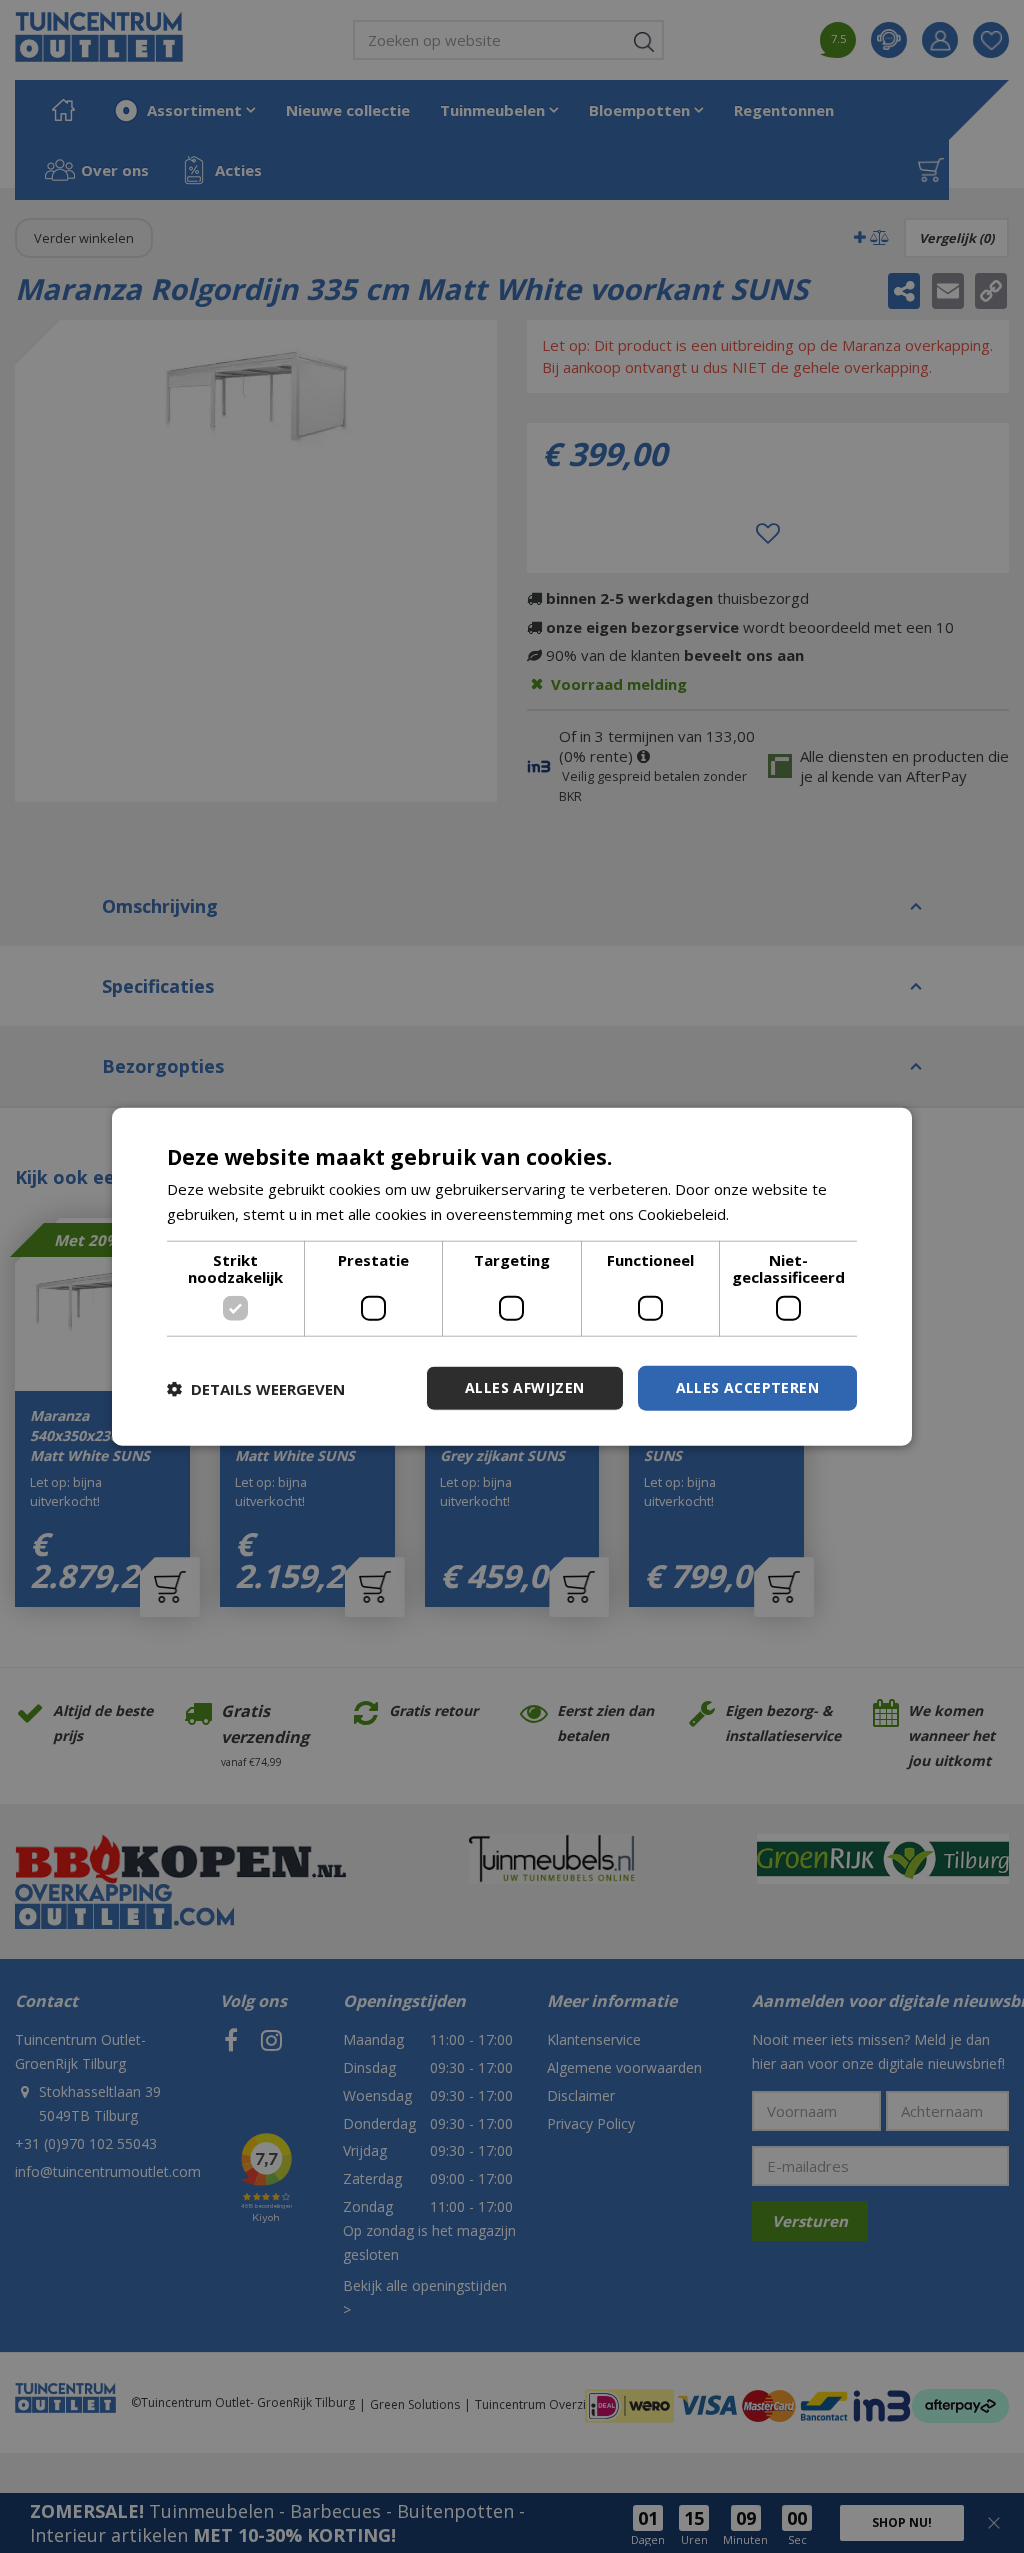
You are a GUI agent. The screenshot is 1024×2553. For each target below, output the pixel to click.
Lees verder (775, 1213)
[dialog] (512, 1276)
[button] (256, 1388)
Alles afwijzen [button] (525, 1387)
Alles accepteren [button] (747, 1387)
